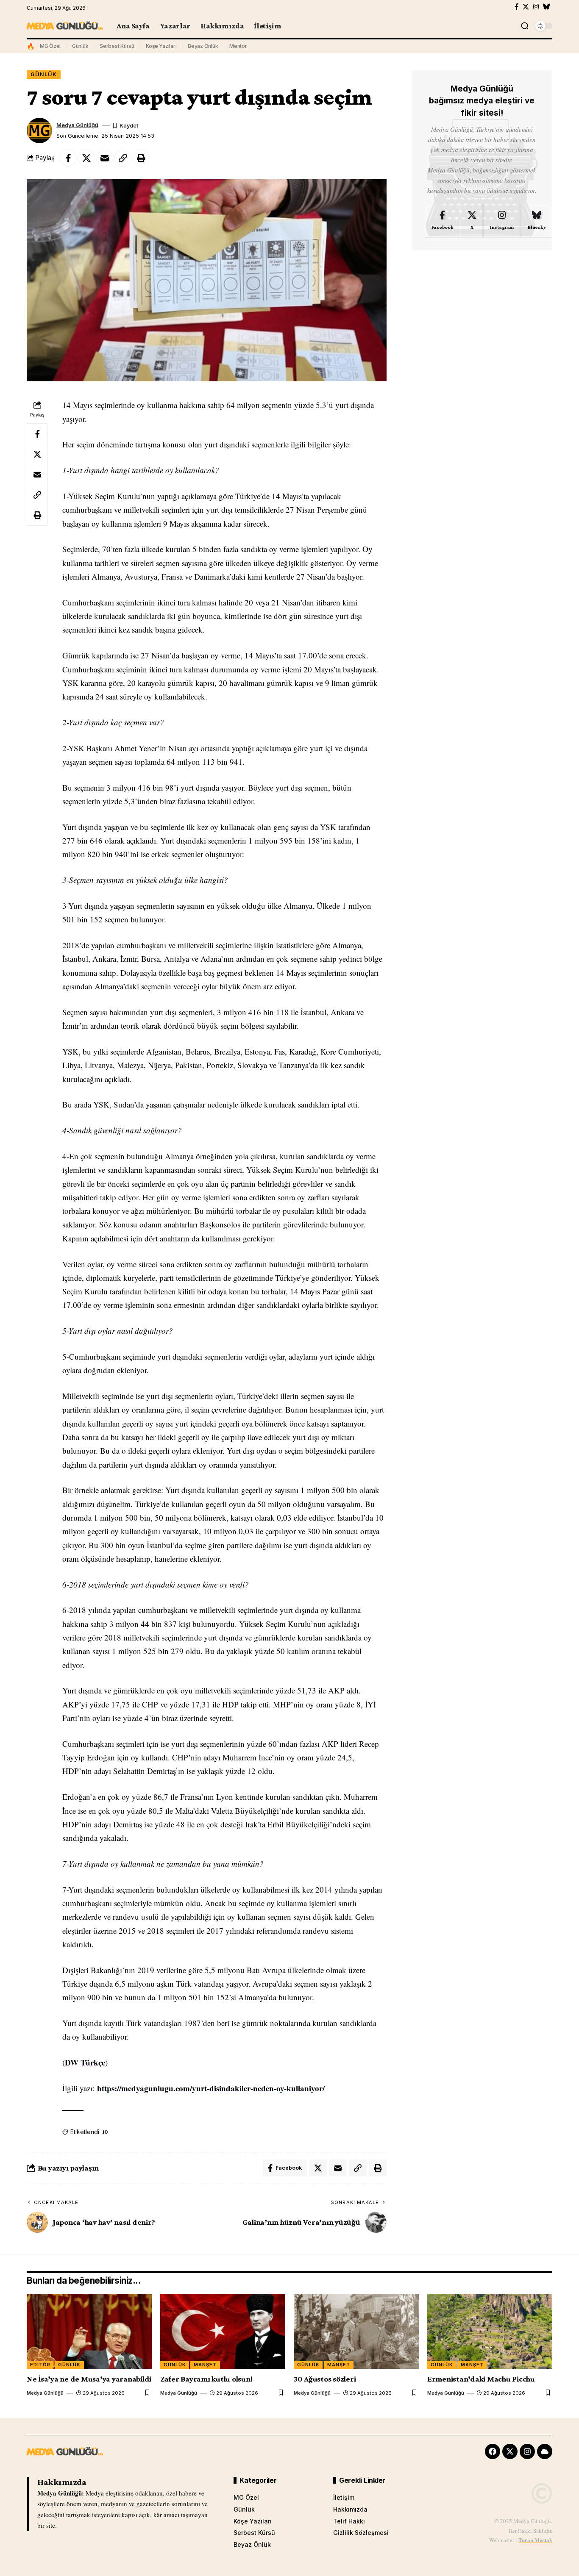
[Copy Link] (123, 158)
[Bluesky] (547, 7)
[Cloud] (545, 2451)
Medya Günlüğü (77, 125)
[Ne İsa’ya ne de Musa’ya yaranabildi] (89, 2331)
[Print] (141, 158)
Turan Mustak (535, 2540)
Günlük (80, 46)
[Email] (105, 158)
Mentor (238, 46)
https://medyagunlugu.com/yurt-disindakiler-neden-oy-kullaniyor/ (211, 2088)
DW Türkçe (85, 2062)
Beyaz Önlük (203, 46)
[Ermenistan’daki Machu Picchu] (490, 2331)
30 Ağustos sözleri (325, 2379)
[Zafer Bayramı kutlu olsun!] (223, 2331)
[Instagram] (536, 7)
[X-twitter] (510, 2451)
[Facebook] (516, 7)
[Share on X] (86, 158)
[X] (526, 7)
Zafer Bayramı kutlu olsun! (206, 2379)
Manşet (205, 2365)
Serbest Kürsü (117, 46)
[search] (525, 26)
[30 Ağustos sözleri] (356, 2331)
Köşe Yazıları (161, 46)
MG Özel (50, 46)
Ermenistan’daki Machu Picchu (481, 2379)
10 (105, 2132)
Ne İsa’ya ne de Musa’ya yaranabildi (89, 2379)
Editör (40, 2365)
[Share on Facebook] (68, 158)
